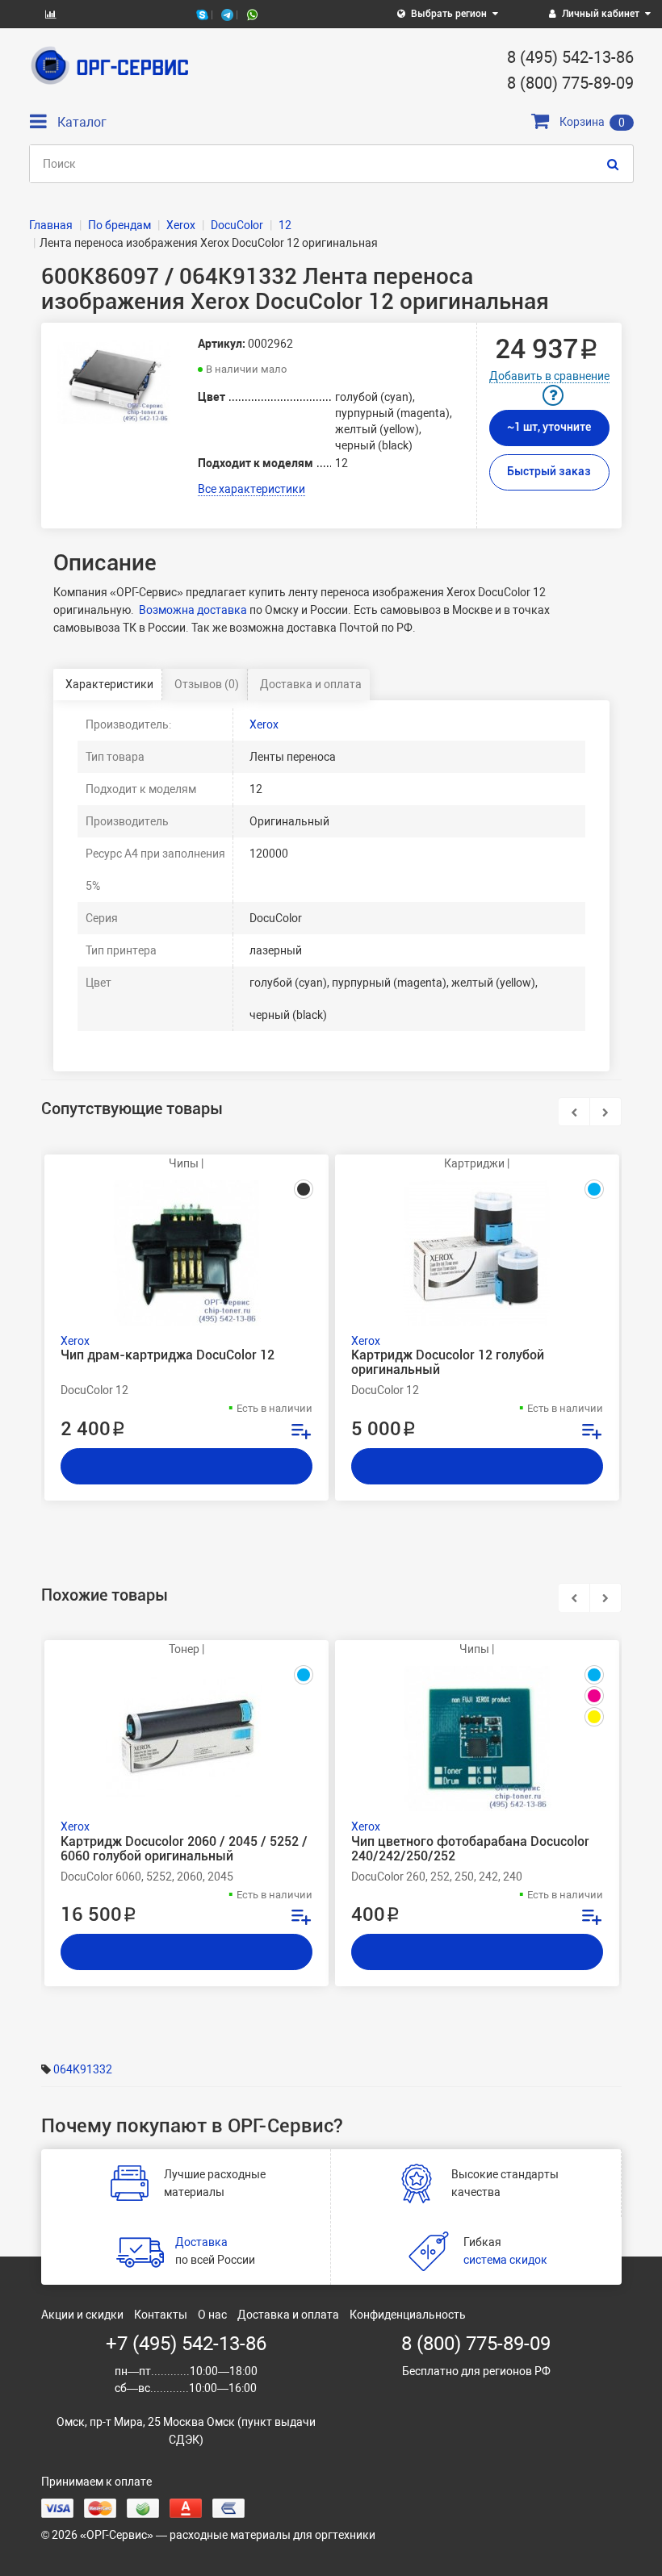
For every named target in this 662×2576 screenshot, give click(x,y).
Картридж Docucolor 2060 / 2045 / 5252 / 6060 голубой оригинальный (184, 1849)
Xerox (264, 724)
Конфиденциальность (408, 2315)
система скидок (505, 2260)
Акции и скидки (82, 2315)
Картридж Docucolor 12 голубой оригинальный (448, 1363)
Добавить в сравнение (549, 376)
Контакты (161, 2315)
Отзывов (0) (207, 684)
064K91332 (83, 2069)
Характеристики (109, 684)
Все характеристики (251, 489)
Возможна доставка (193, 610)
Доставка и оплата (311, 684)
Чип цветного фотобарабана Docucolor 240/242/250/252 (470, 1849)
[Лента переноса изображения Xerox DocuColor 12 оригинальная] (114, 383)
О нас (212, 2315)
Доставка (201, 2242)
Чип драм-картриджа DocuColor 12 (168, 1355)
